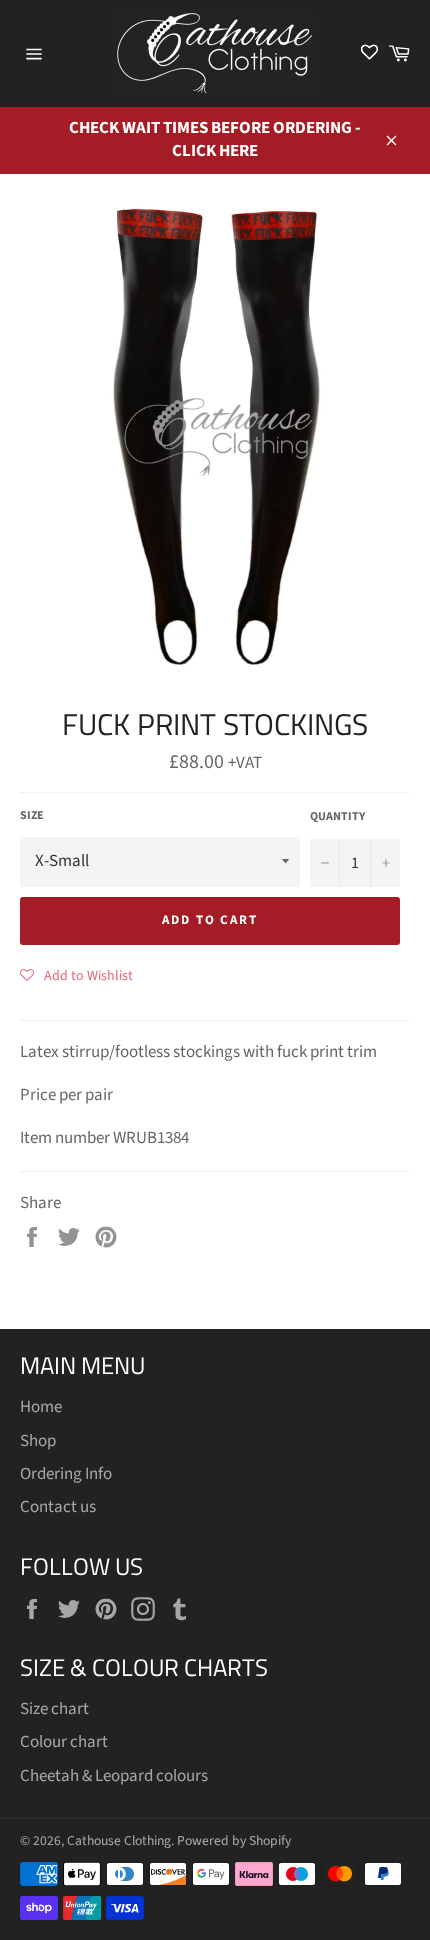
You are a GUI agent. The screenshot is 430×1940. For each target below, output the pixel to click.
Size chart (54, 1709)
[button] (76, 975)
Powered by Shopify (234, 1840)
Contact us (58, 1507)
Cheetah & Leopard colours (114, 1776)
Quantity (337, 817)
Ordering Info (66, 1474)
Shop (38, 1441)
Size (32, 816)
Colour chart (64, 1742)
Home (41, 1407)
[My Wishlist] (369, 53)
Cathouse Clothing (119, 1840)
